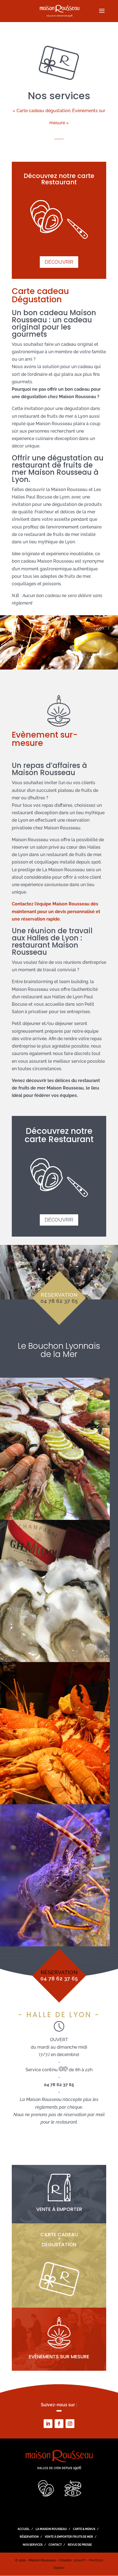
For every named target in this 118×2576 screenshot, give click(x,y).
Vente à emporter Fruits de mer (69, 2537)
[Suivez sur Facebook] (59, 2424)
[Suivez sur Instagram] (70, 2424)
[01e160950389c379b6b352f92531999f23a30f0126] (55, 1518)
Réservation (29, 2537)
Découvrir (59, 262)
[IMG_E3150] (55, 1945)
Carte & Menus (84, 2529)
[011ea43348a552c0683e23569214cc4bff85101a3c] (55, 1661)
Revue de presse (80, 2545)
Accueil (24, 2529)
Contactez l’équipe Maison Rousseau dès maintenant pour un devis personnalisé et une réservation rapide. (56, 911)
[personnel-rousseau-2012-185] (55, 1803)
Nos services (33, 2545)
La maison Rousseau (51, 2529)
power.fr (80, 2560)
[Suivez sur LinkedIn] (48, 2424)
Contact (55, 2545)
